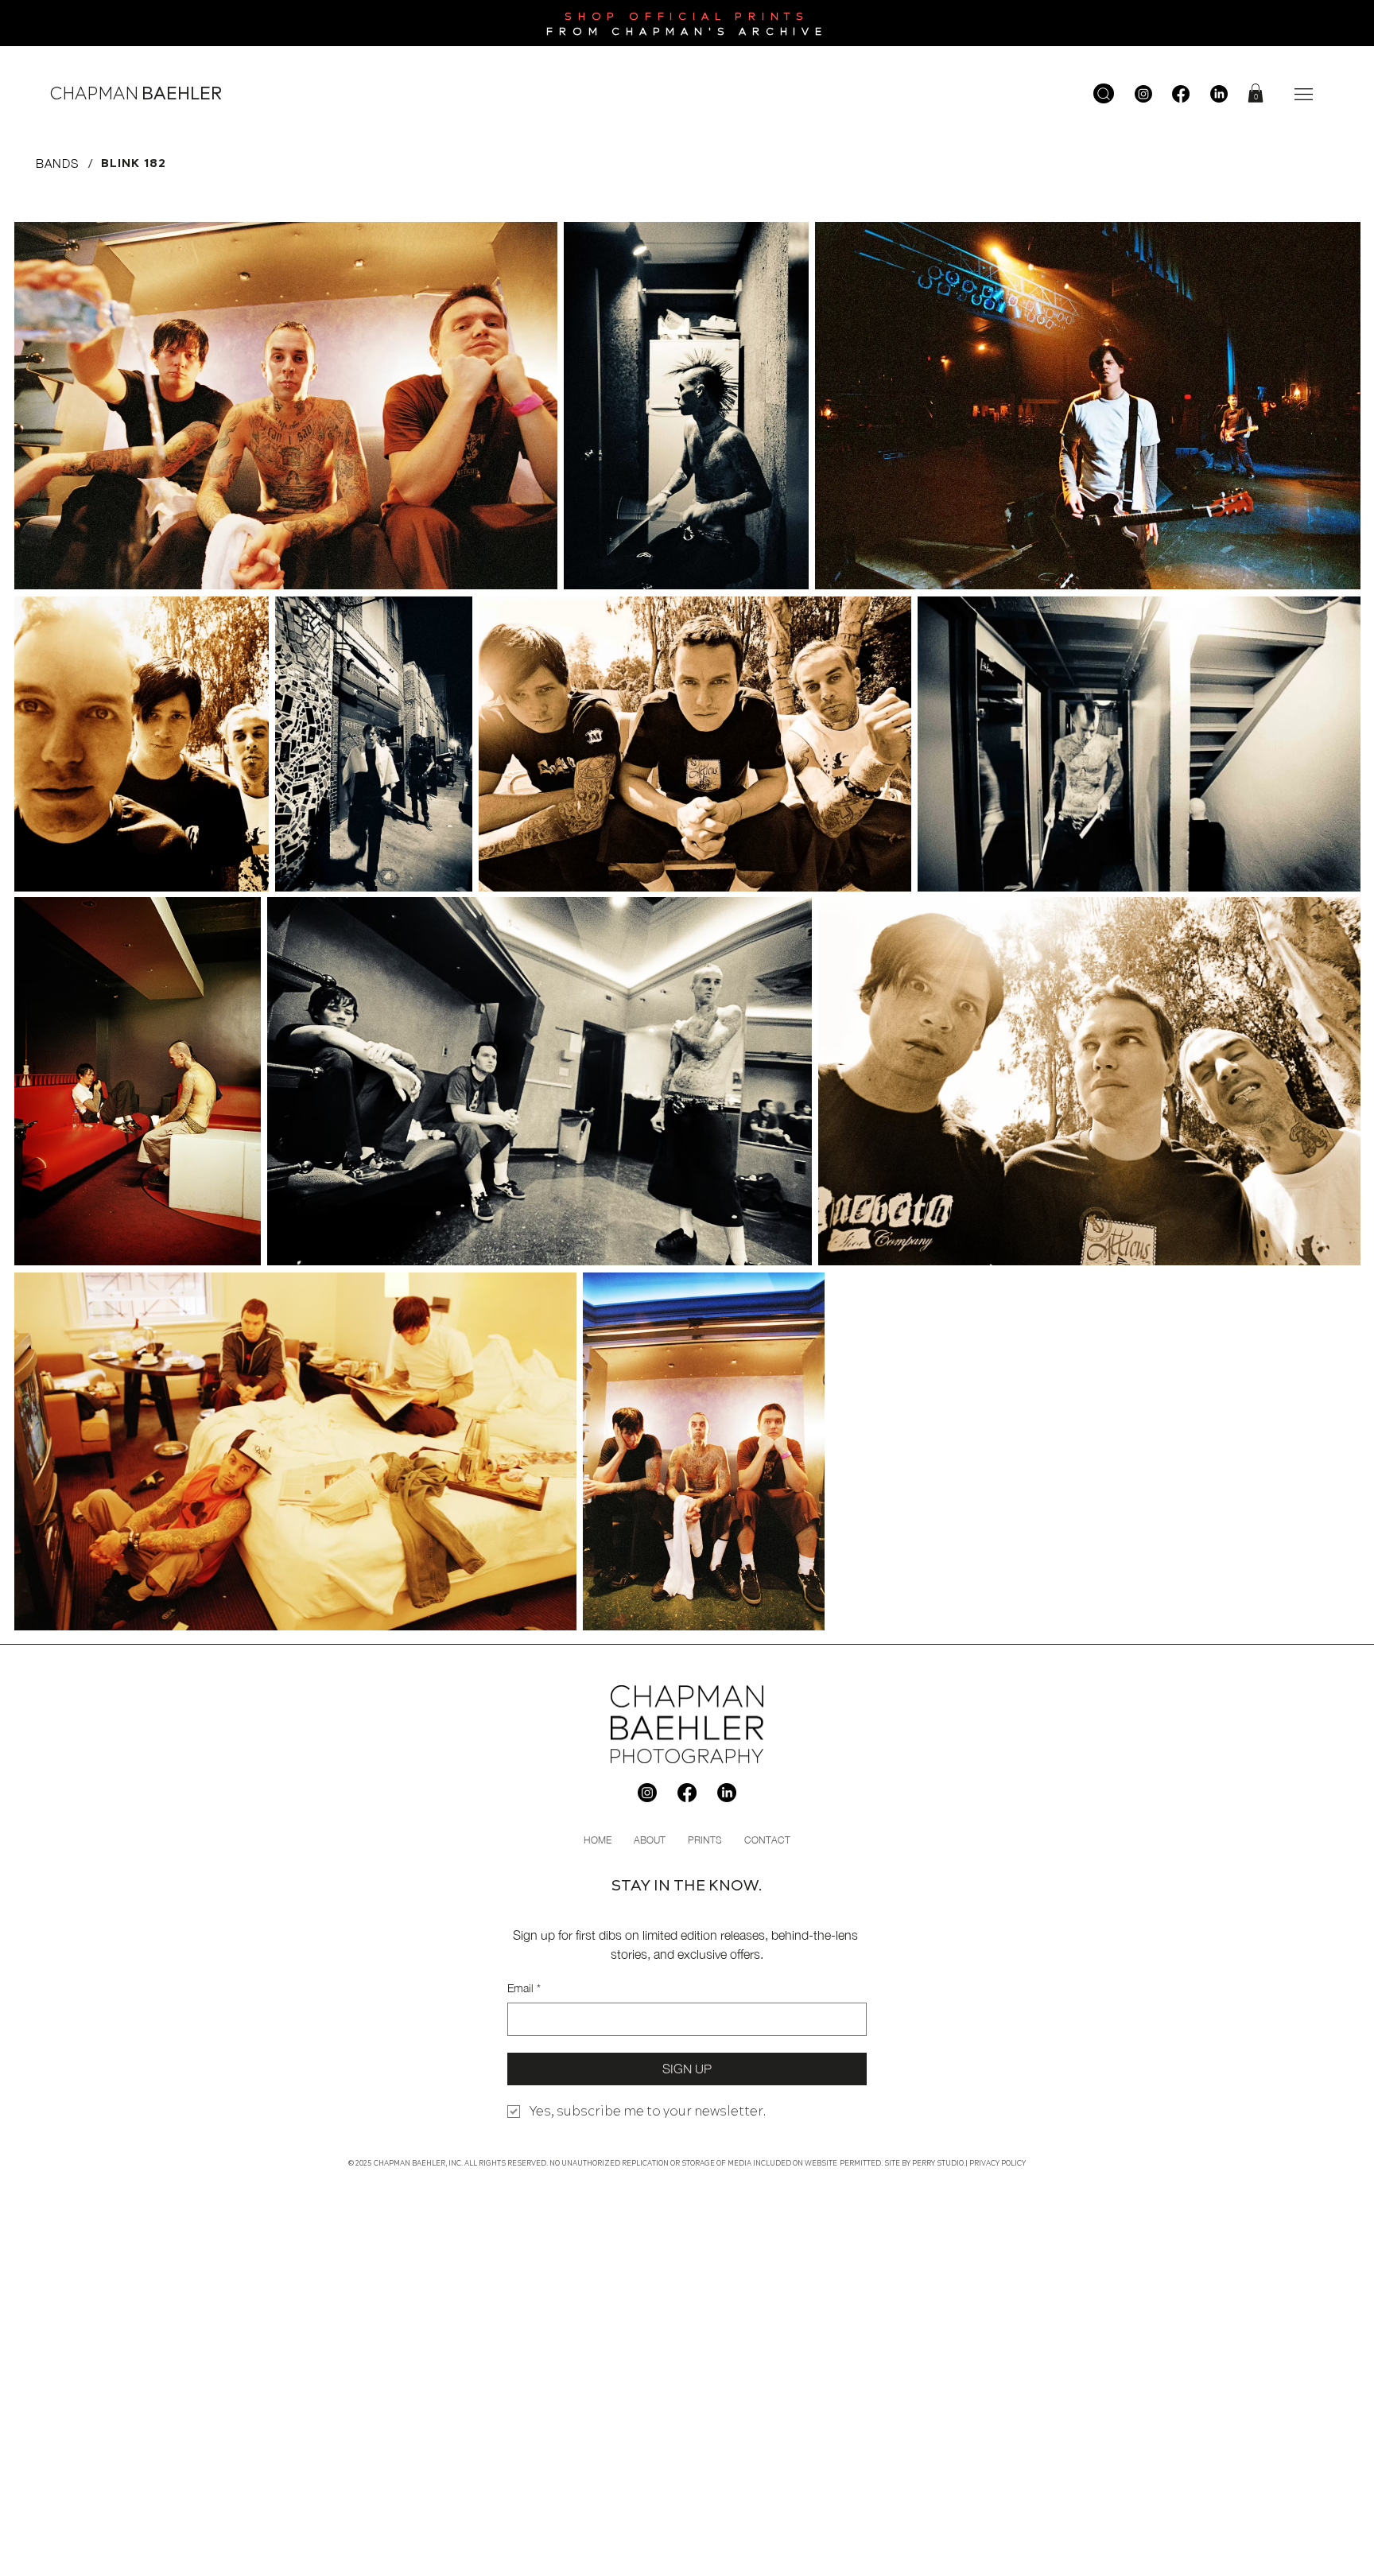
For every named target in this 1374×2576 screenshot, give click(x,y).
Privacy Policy (998, 2163)
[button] (1256, 93)
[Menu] (1304, 94)
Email (524, 1988)
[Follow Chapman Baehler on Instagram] (647, 1793)
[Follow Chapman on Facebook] (1181, 94)
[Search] (1104, 93)
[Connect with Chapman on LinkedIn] (1219, 94)
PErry (924, 2163)
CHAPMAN (136, 94)
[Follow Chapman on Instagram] (1143, 94)
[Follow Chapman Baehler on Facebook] (687, 1793)
